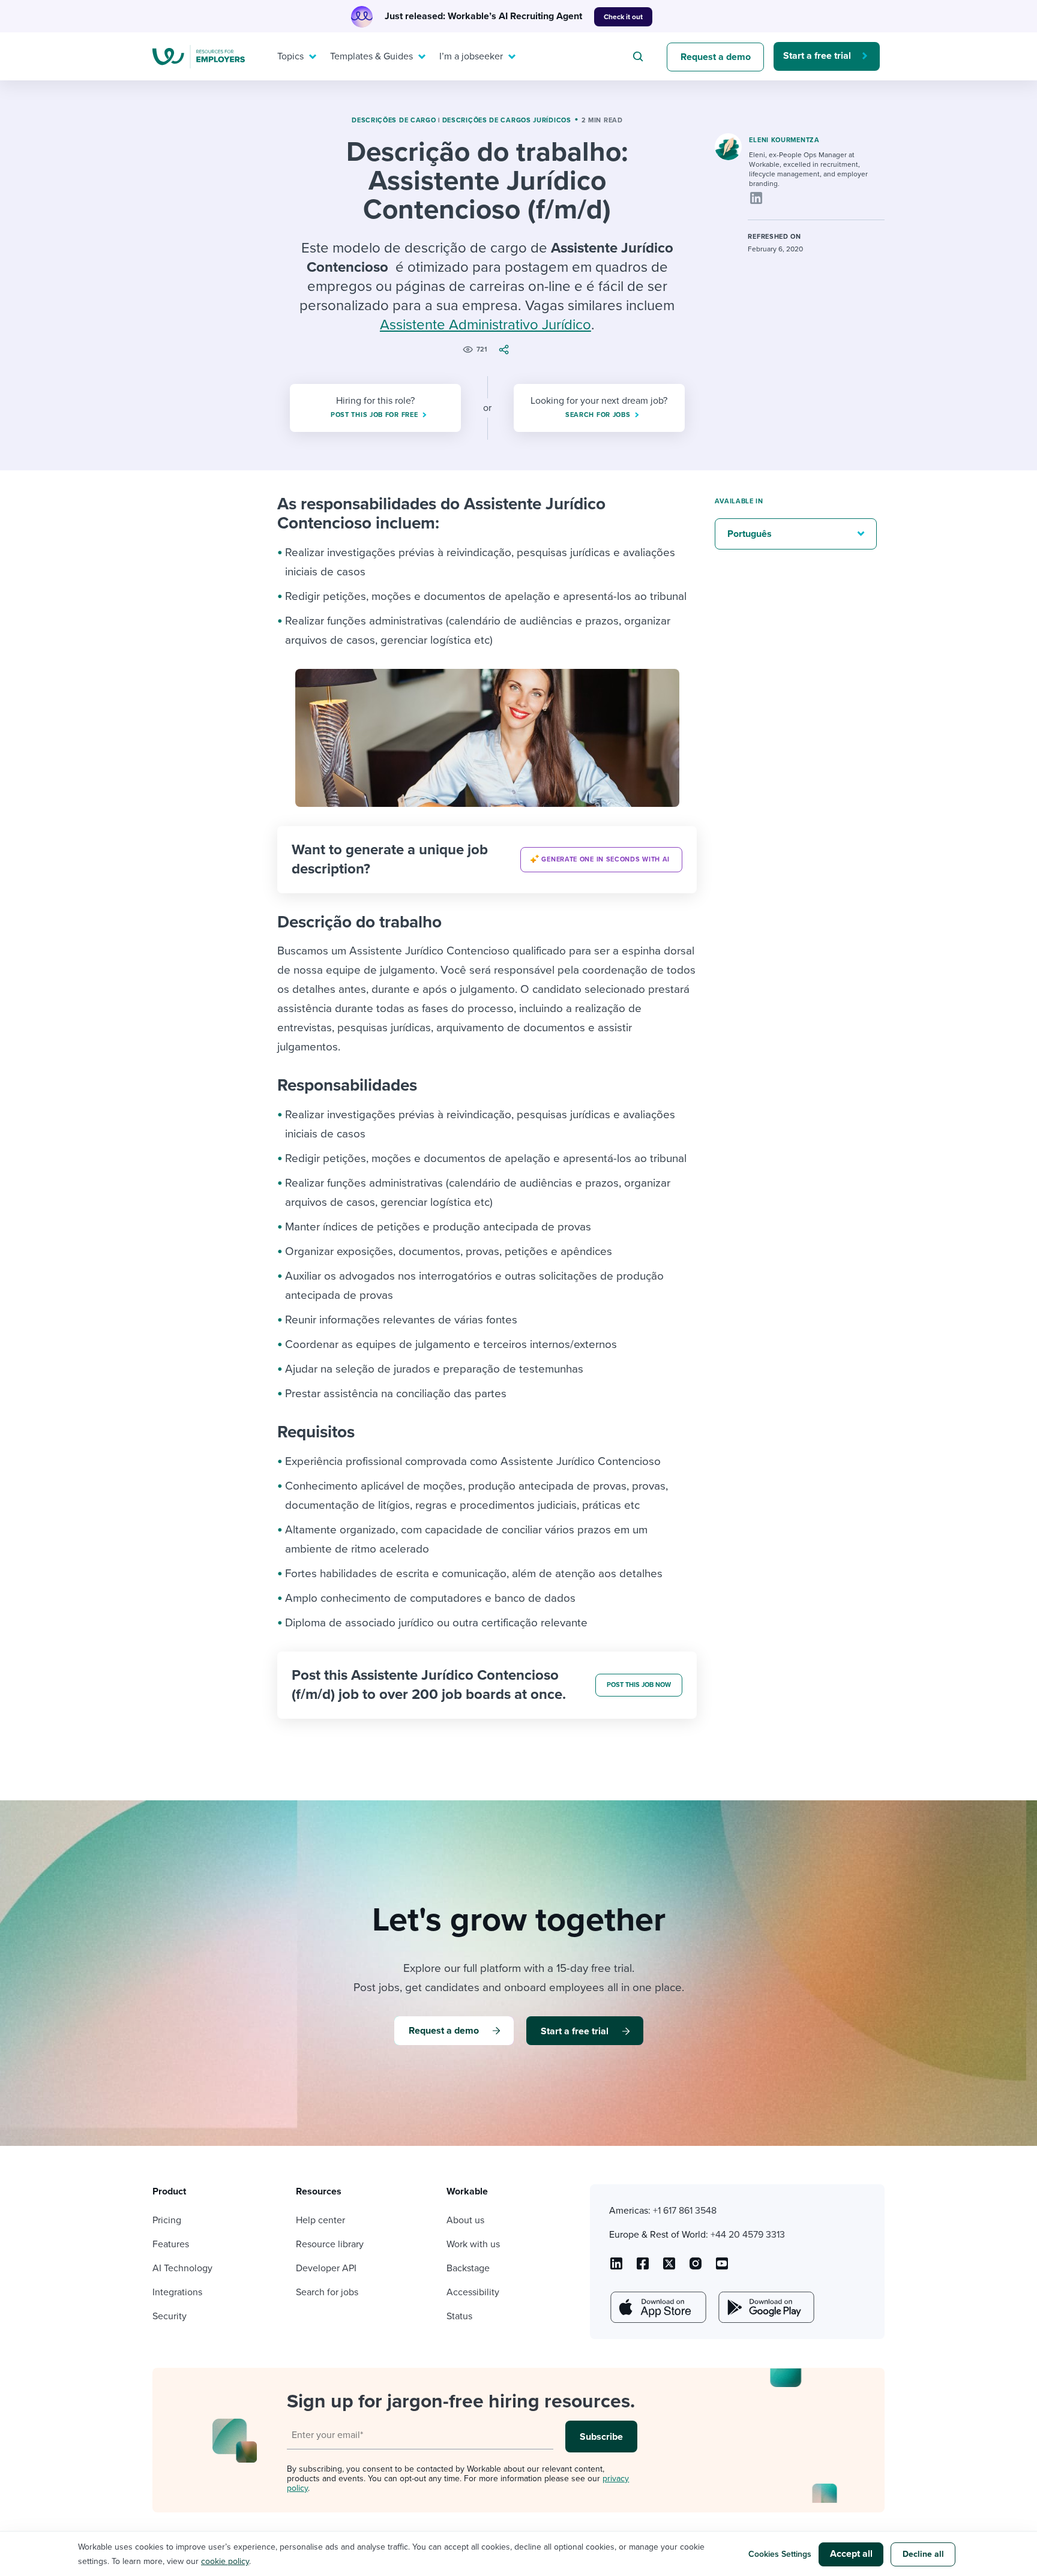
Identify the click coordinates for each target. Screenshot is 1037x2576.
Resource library (330, 2244)
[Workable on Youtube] (669, 2268)
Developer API (326, 2268)
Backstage (468, 2268)
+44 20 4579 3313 (748, 2235)
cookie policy (225, 2561)
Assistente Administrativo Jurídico (485, 325)
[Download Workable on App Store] (657, 2307)
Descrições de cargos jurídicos (507, 120)
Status (459, 2316)
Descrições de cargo (394, 120)
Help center (320, 2220)
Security (170, 2316)
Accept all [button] (851, 2554)
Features (171, 2244)
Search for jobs (327, 2292)
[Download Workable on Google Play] (765, 2307)
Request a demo (716, 57)
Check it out (623, 17)
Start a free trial (817, 56)
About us (465, 2220)
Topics (290, 56)
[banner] (487, 860)
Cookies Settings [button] (780, 2554)
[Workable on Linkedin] (616, 2268)
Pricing (167, 2220)
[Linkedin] (756, 198)
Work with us (473, 2244)
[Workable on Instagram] (722, 2268)
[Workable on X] (696, 2268)
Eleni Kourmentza (784, 140)
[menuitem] (294, 56)
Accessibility (473, 2292)
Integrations (177, 2292)
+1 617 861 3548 (685, 2211)
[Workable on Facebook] (643, 2268)
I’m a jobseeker (471, 56)
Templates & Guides (371, 56)
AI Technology (182, 2268)
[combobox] (640, 56)
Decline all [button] (923, 2554)
